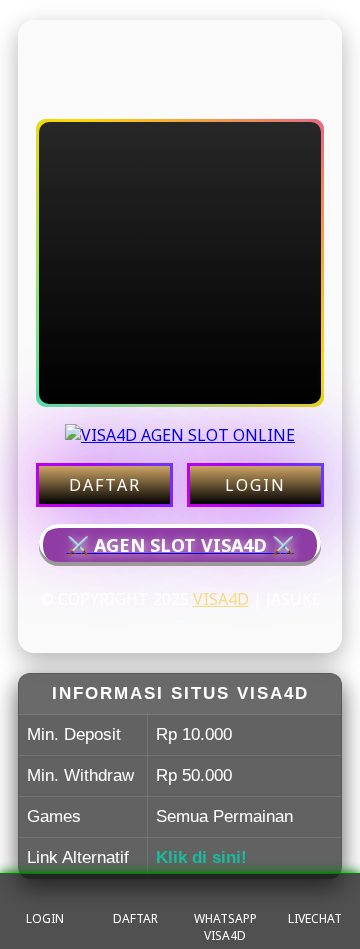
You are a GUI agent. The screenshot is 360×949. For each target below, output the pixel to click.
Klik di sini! (201, 857)
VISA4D (221, 599)
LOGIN (255, 485)
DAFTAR (105, 485)
